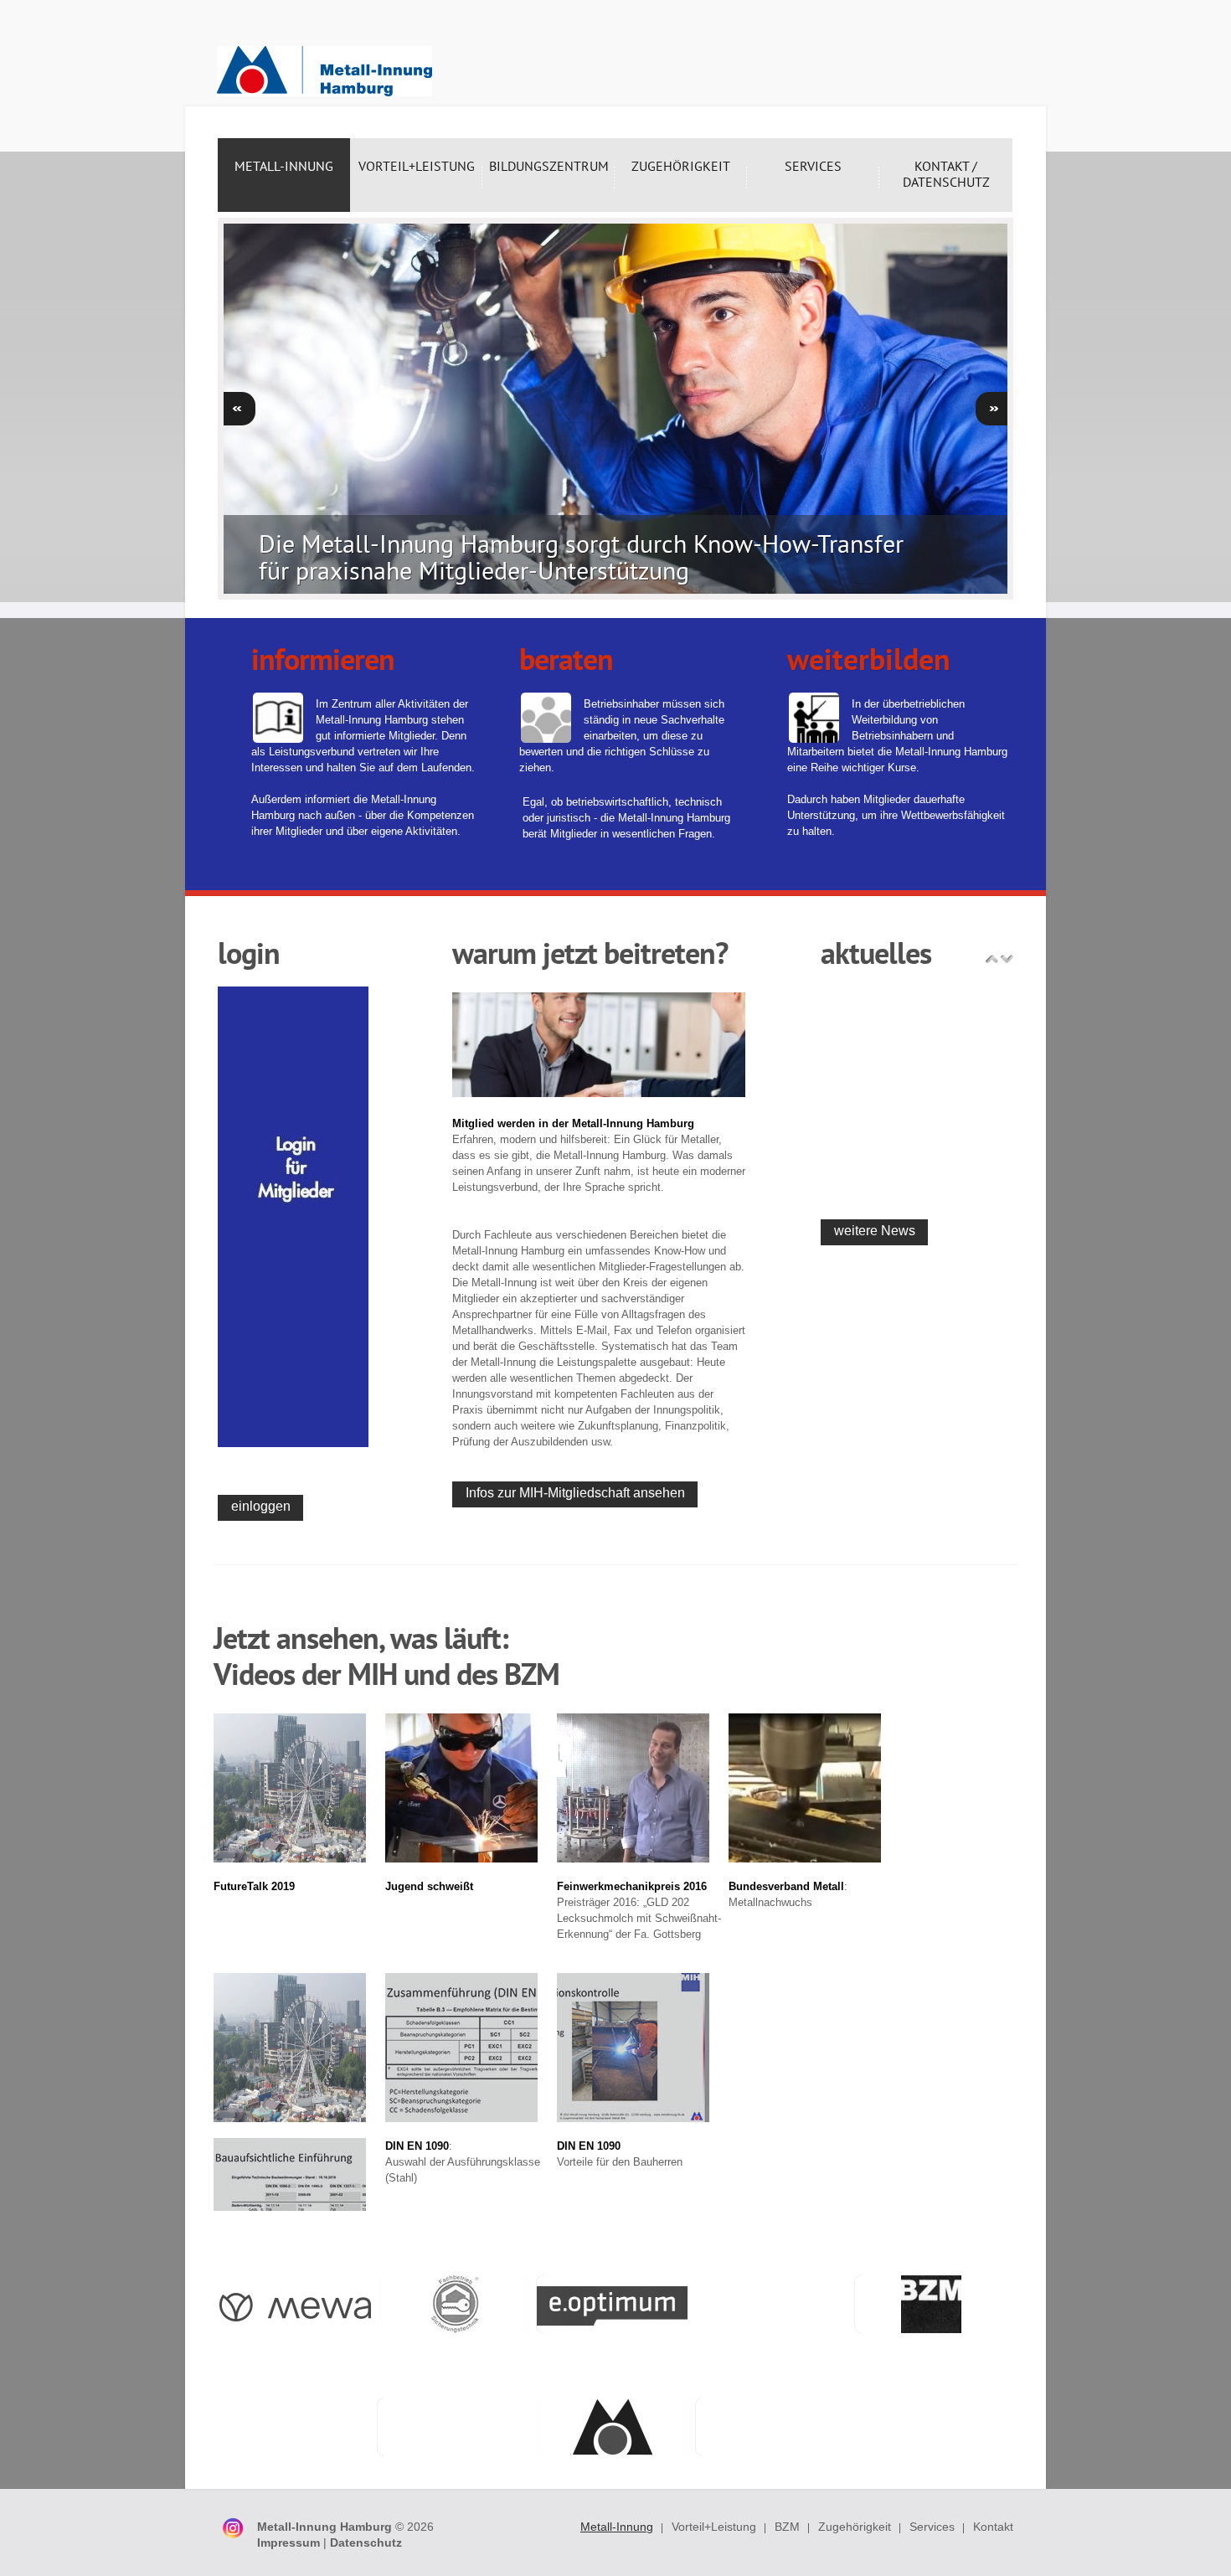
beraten (566, 659)
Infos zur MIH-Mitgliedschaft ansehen (575, 1493)
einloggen (261, 1506)
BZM (787, 2527)
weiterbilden (869, 659)
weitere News (875, 1231)
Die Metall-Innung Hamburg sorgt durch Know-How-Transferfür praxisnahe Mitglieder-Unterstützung (581, 556)
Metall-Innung (617, 2527)
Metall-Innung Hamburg (324, 71)
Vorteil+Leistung (714, 2527)
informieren (323, 659)
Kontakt (993, 2527)
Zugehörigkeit (855, 2527)
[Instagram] (232, 2523)
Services (932, 2527)
